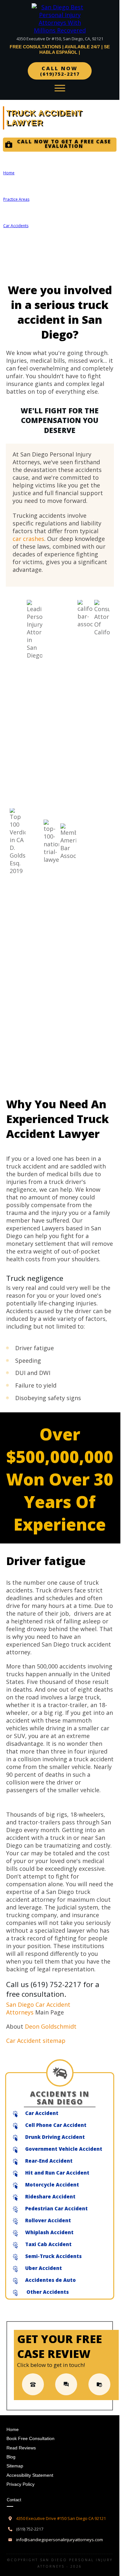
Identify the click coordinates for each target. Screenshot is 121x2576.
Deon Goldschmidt (51, 2026)
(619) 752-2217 (56, 1984)
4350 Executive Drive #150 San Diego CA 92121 (61, 2518)
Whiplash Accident (49, 2232)
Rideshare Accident (50, 2196)
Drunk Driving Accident (55, 2137)
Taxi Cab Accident (48, 2244)
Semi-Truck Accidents (53, 2256)
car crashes (28, 539)
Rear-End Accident (49, 2161)
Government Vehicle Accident (64, 2149)
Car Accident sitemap (36, 2041)
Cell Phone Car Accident (56, 2125)
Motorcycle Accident (52, 2185)
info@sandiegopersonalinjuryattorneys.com (60, 2540)
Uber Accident (44, 2268)
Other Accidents (47, 2292)
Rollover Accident (48, 2220)
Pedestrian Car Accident (56, 2208)
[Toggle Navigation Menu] (60, 88)
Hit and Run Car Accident (57, 2173)
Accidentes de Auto (50, 2280)
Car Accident (42, 2113)
